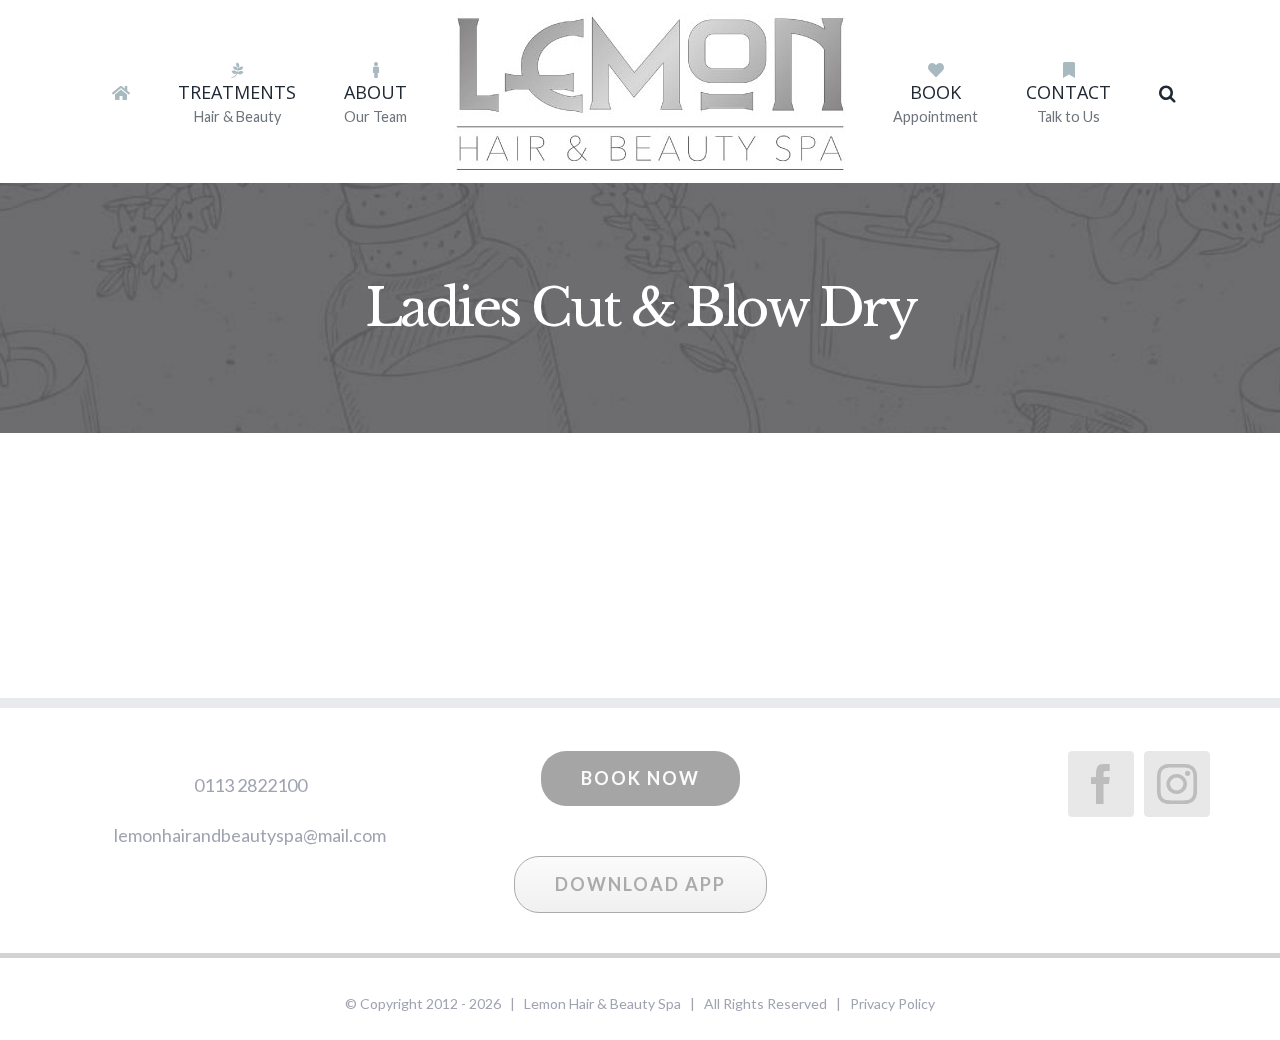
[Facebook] (1101, 784)
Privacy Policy (892, 1003)
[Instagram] (1177, 784)
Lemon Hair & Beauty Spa (602, 1003)
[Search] (1086, 92)
